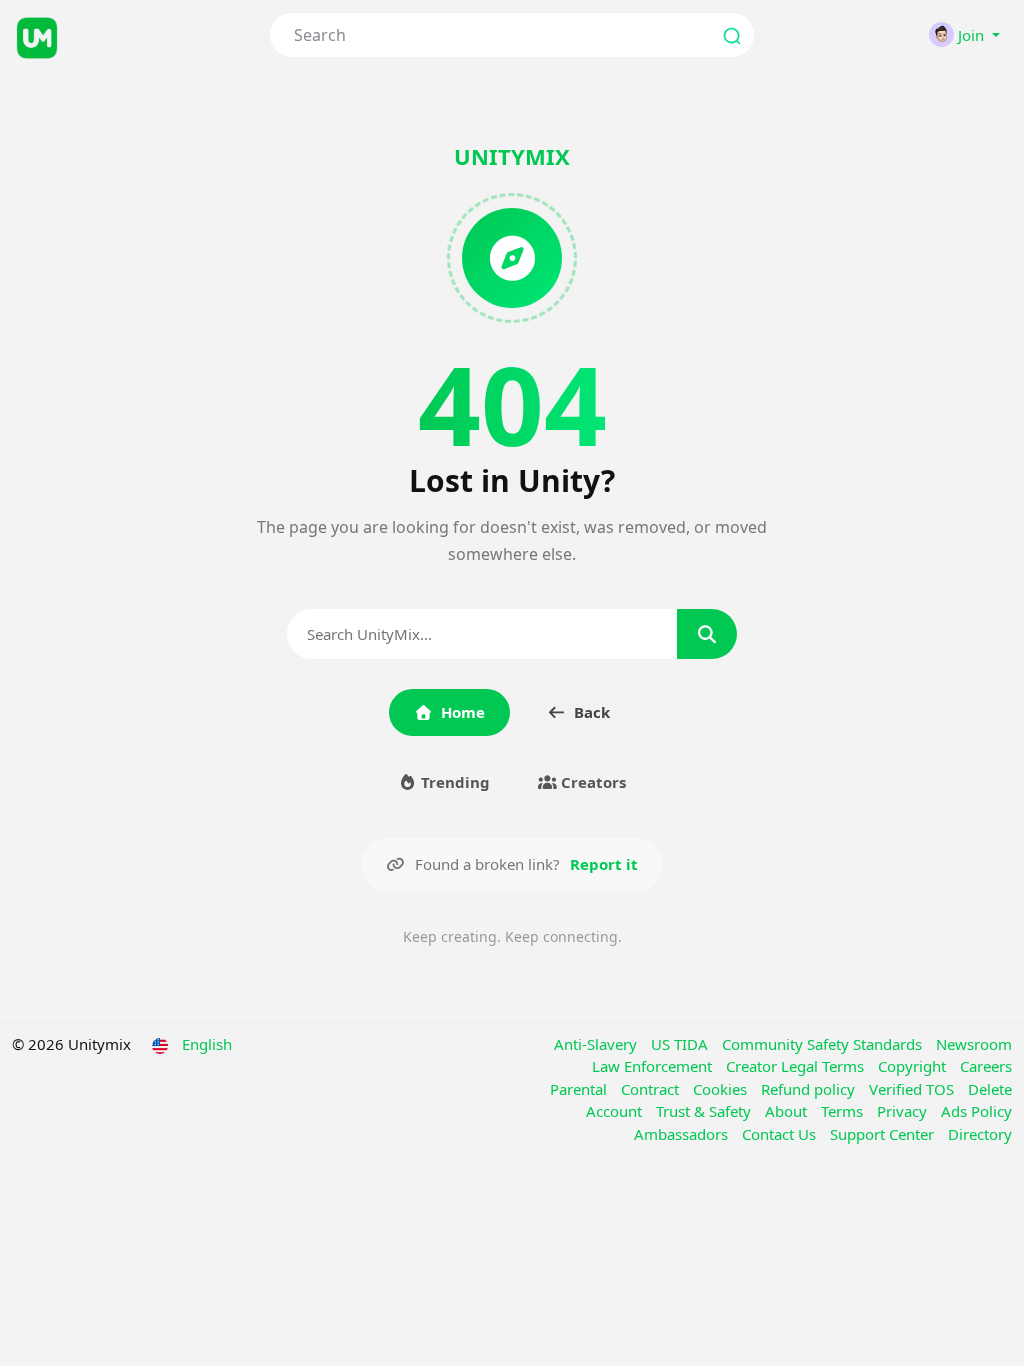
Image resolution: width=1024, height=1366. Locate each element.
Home (463, 712)
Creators (591, 782)
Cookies (722, 1089)
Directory (980, 1134)
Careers (986, 1066)
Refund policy (810, 1089)
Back (592, 712)
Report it (604, 864)
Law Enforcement (654, 1066)
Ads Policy (976, 1111)
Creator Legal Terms (797, 1066)
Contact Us (781, 1134)
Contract (652, 1089)
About (788, 1111)
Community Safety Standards (824, 1044)
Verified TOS (913, 1089)
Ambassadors (683, 1134)
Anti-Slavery (597, 1044)
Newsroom (974, 1044)
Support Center (884, 1134)
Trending (453, 782)
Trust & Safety (705, 1111)
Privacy (904, 1111)
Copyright (914, 1066)
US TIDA (681, 1044)
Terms (844, 1111)
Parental (580, 1089)
